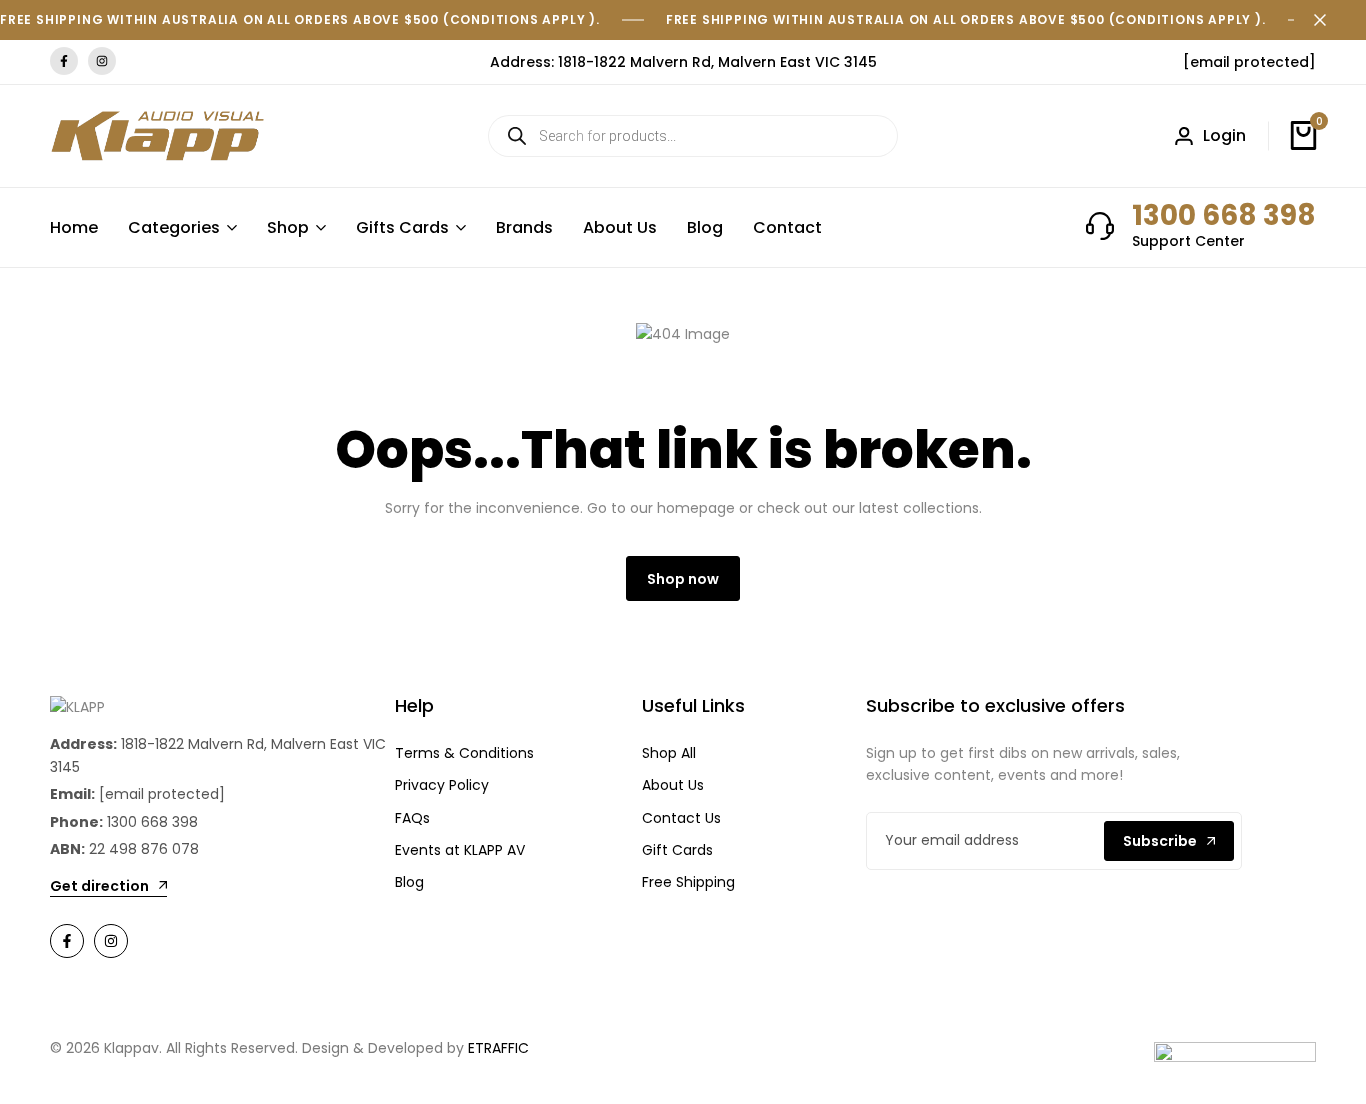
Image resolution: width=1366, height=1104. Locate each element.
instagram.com (102, 61)
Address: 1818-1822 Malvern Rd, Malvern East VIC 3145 (683, 62)
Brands (524, 227)
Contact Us (681, 818)
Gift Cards (677, 850)
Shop (288, 227)
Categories (174, 227)
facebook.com (64, 61)
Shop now (683, 579)
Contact (787, 227)
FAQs (412, 818)
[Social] (67, 941)
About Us (620, 227)
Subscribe (1160, 841)
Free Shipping (688, 882)
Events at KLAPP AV (460, 850)
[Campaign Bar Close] (1330, 20)
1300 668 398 (1224, 215)
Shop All (669, 753)
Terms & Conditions (464, 753)
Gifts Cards (402, 227)
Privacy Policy (442, 785)
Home (74, 227)
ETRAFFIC (498, 1048)
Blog (705, 227)
